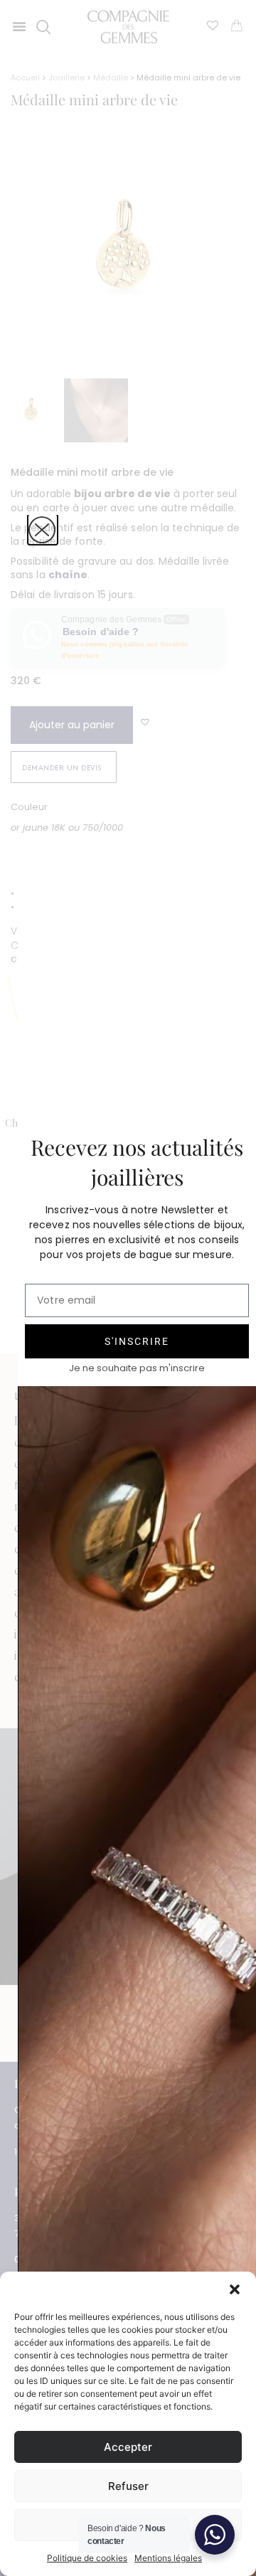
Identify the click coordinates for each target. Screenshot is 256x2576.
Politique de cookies (87, 2558)
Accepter (128, 2447)
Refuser (128, 2486)
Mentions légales (168, 2558)
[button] (235, 2289)
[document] (128, 1288)
